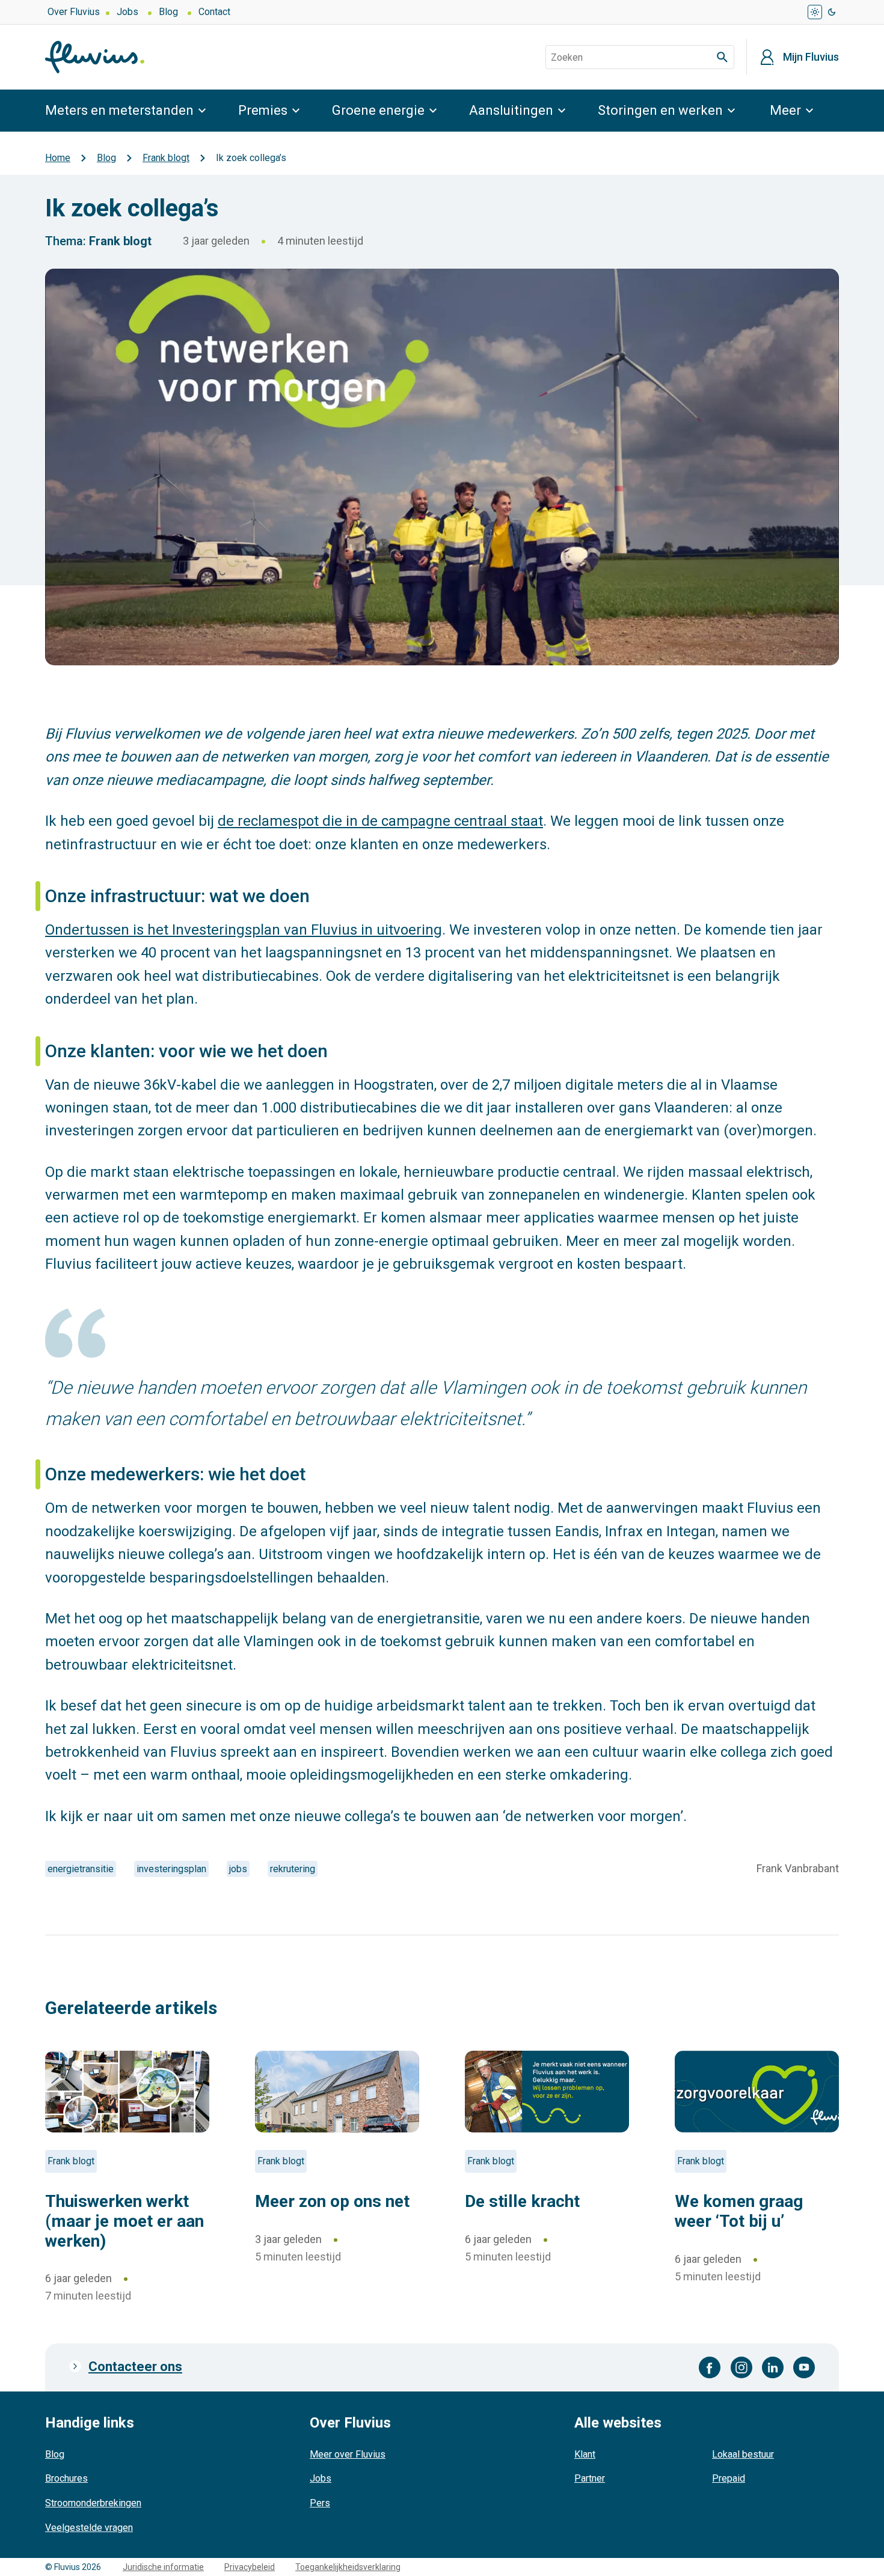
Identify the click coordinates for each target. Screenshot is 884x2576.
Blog (168, 12)
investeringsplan (171, 1869)
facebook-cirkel (710, 2367)
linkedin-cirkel (773, 2367)
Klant (585, 2454)
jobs (238, 1869)
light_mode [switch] (815, 12)
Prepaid (729, 2478)
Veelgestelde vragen (89, 2528)
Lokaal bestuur (743, 2454)
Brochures (66, 2478)
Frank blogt (120, 241)
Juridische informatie (163, 2567)
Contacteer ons (135, 2367)
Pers (320, 2503)
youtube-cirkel (804, 2367)
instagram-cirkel (741, 2367)
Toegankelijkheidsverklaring (348, 2567)
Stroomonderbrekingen (93, 2503)
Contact (214, 12)
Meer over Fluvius (348, 2454)
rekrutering (293, 1869)
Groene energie (378, 110)
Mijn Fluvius (811, 57)
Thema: (66, 241)
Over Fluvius (74, 12)
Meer (785, 110)
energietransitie (81, 1869)
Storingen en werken (660, 110)
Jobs (127, 12)
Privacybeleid (250, 2567)
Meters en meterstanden (119, 110)
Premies (263, 110)
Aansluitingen (511, 110)
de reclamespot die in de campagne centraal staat (380, 821)
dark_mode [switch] (832, 12)
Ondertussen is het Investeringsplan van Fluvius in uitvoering (244, 930)
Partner (590, 2478)
